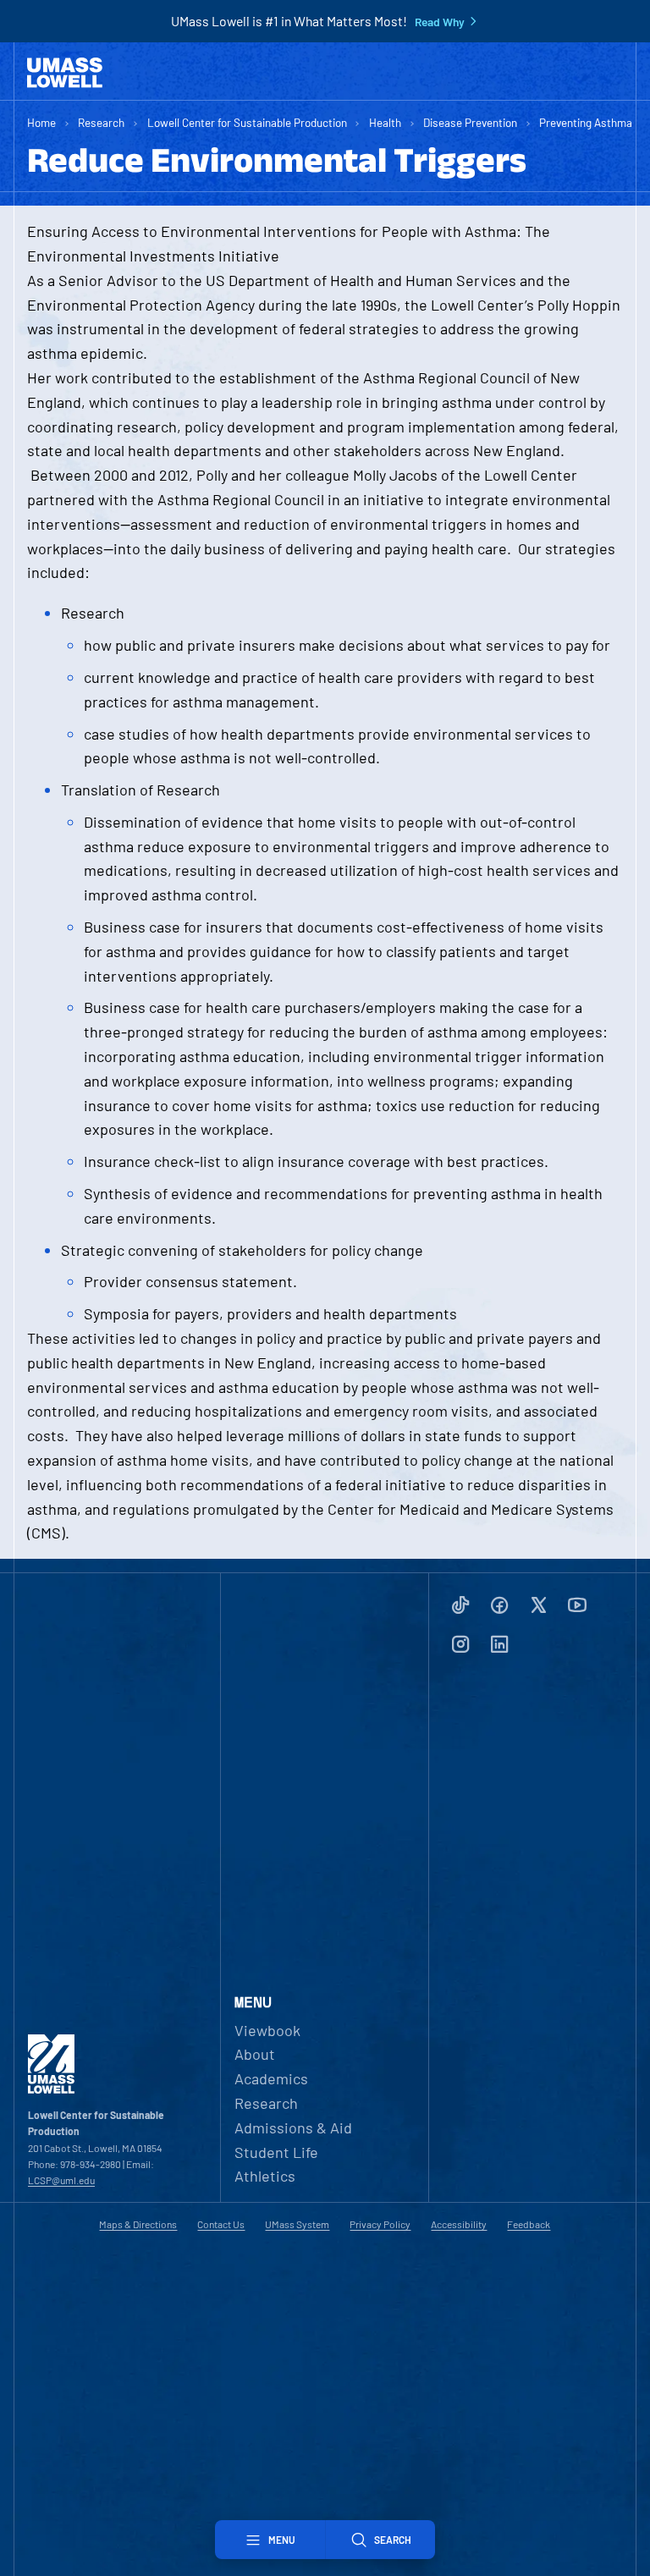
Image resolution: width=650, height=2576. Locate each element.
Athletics (265, 2176)
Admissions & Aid (293, 2127)
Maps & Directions (138, 2224)
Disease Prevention (470, 122)
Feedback (529, 2224)
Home (41, 122)
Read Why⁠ (440, 22)
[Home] (65, 73)
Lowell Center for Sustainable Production (247, 122)
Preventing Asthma (586, 122)
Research (101, 122)
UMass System (297, 2224)
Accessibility (459, 2224)
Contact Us (221, 2224)
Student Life (276, 2152)
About (255, 2054)
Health (385, 122)
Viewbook (267, 2030)
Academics (271, 2078)
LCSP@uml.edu (61, 2180)
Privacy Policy (380, 2224)
